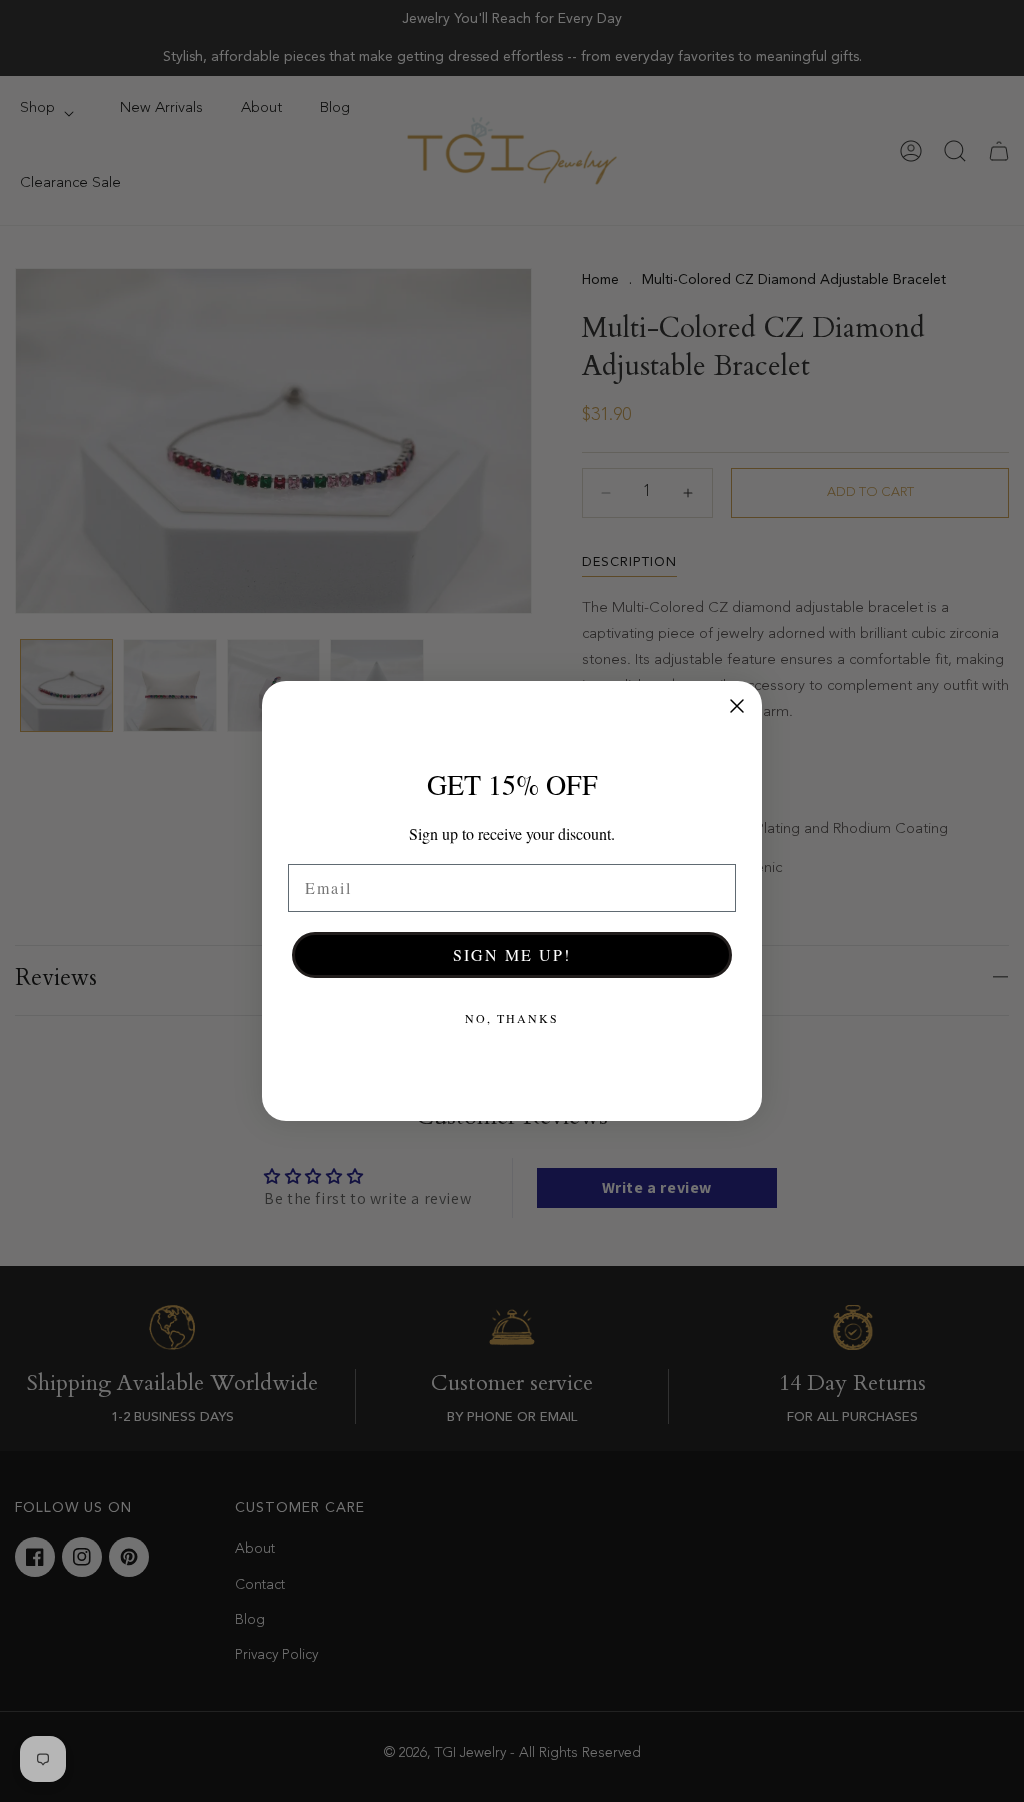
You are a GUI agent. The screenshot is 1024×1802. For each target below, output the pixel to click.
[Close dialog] (737, 706)
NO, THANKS (512, 1018)
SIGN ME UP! (512, 954)
